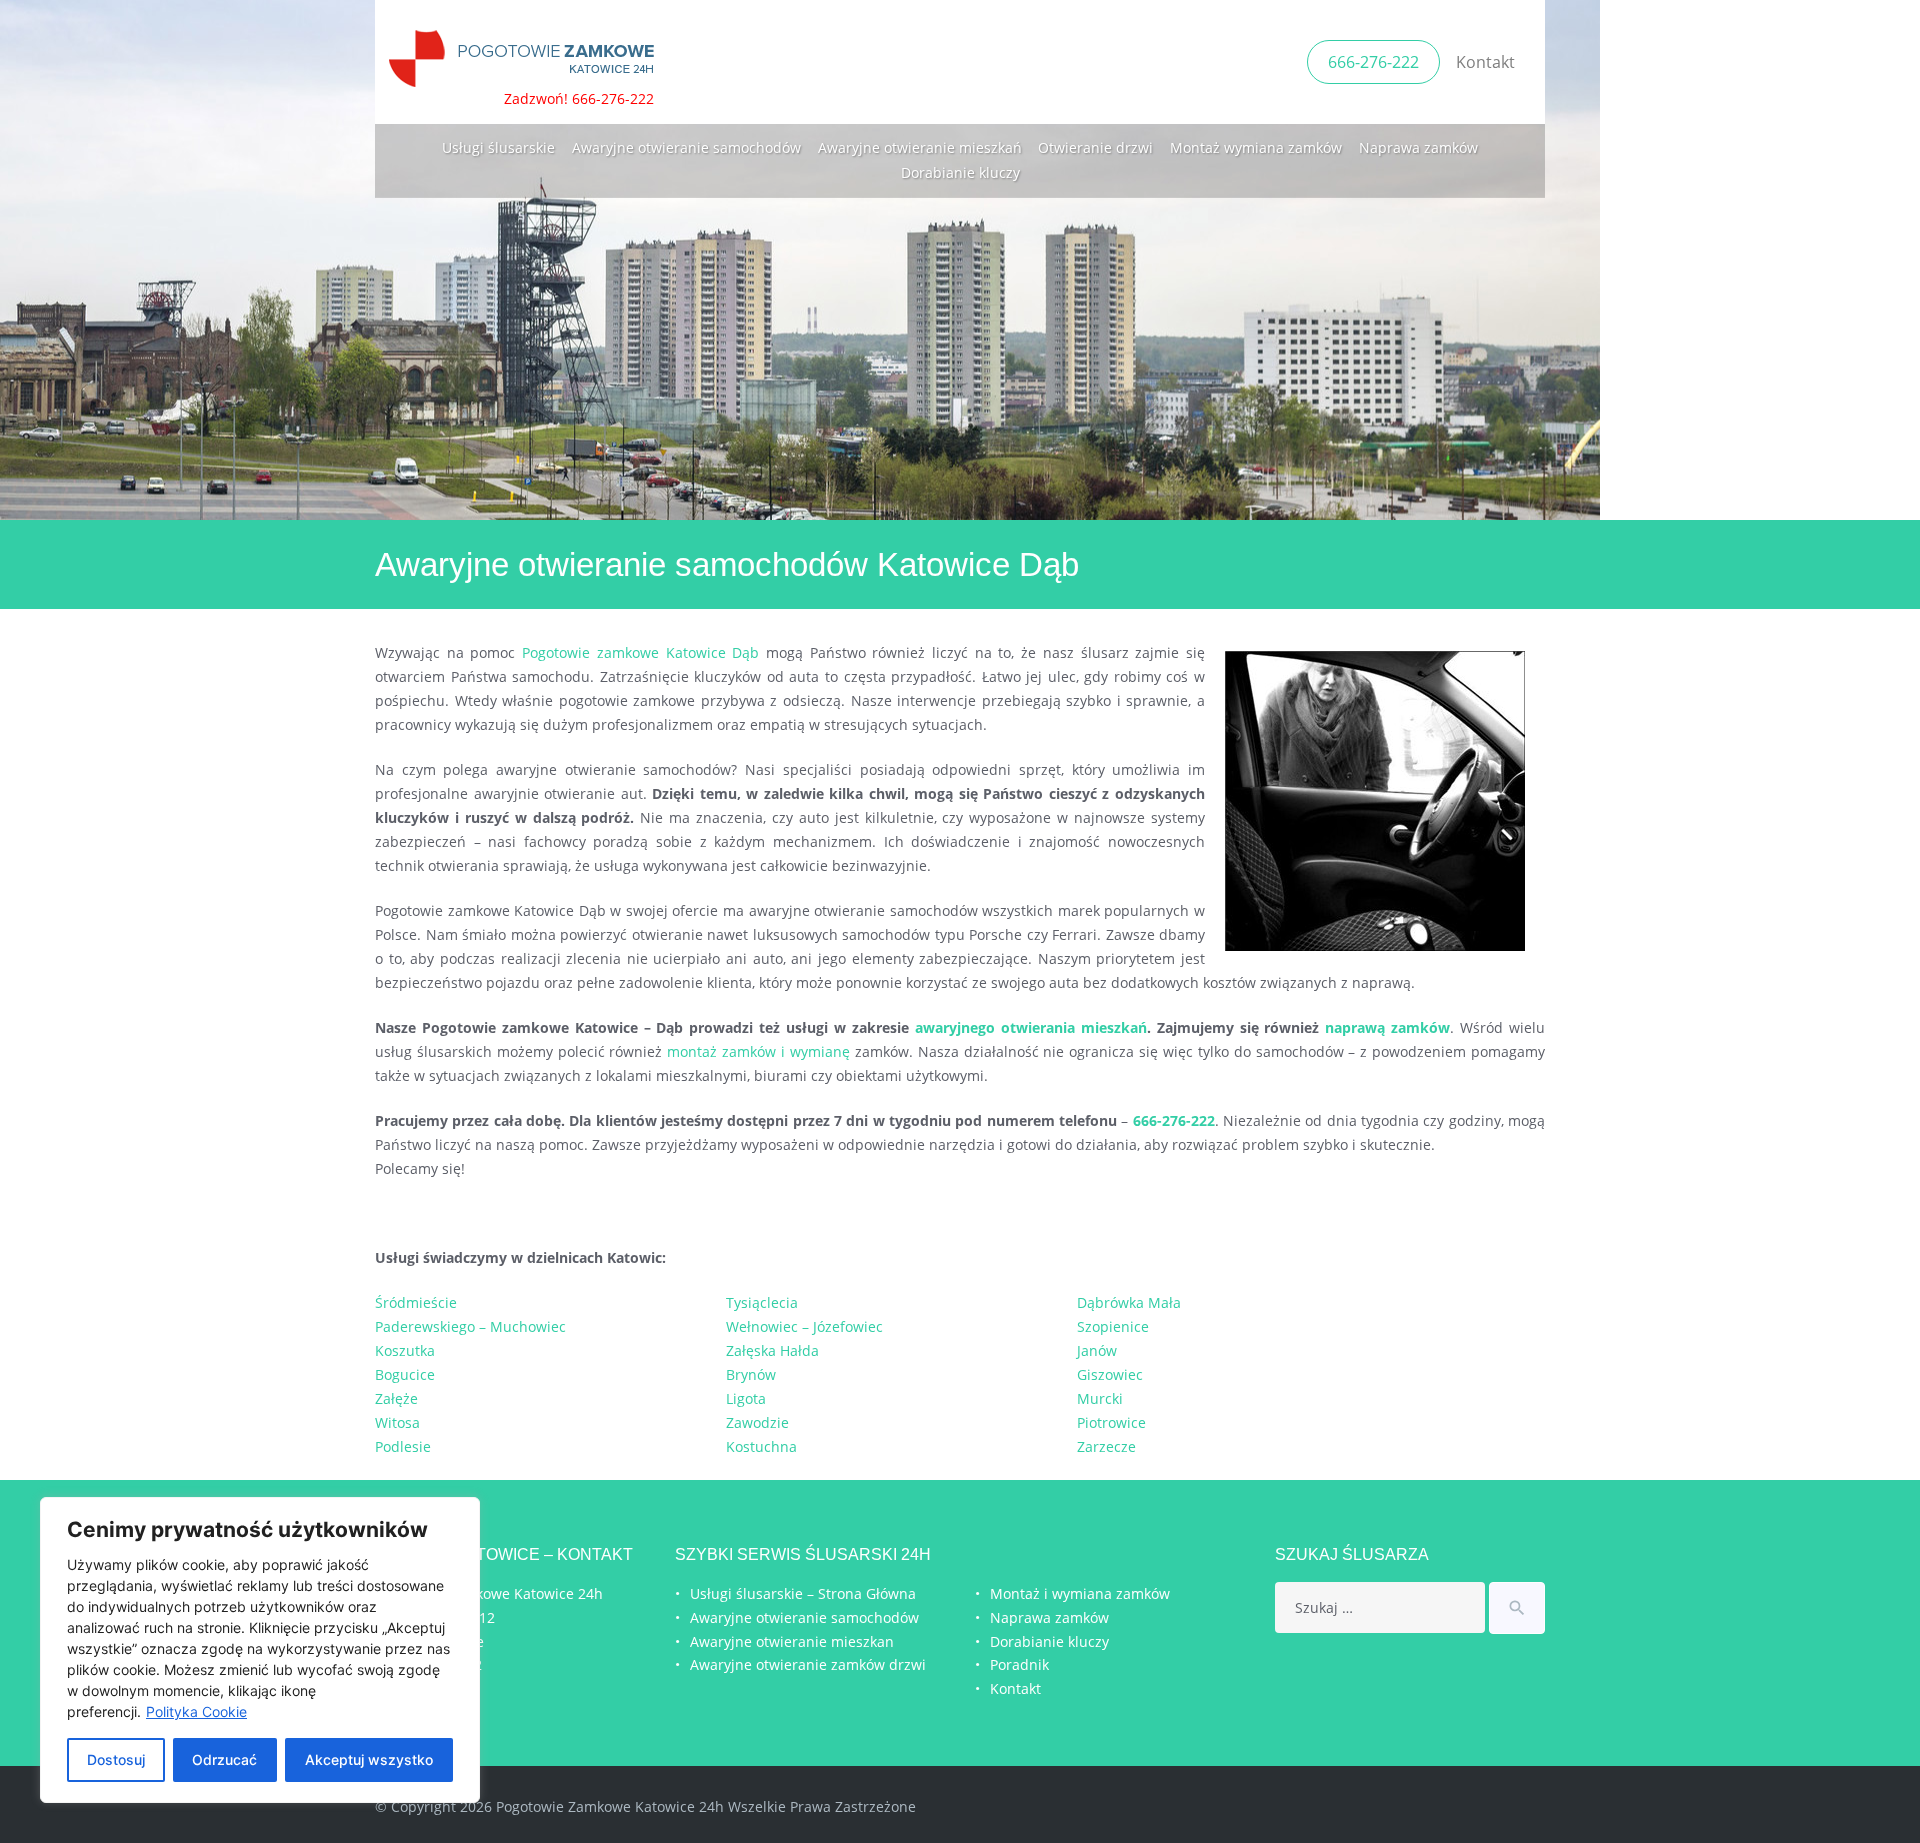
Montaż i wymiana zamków (1080, 1593)
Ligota (746, 1398)
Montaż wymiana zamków (1256, 147)
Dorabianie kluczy (960, 172)
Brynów (751, 1374)
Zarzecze (1106, 1446)
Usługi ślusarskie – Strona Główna (803, 1593)
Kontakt (1485, 62)
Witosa (397, 1422)
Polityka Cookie (196, 1711)
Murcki (1100, 1398)
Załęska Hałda (772, 1350)
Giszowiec (1110, 1374)
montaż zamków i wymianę (758, 1051)
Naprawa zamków (1418, 147)
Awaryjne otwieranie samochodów (686, 147)
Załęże (396, 1398)
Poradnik (1019, 1664)
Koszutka (405, 1350)
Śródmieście (416, 1302)
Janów (1097, 1350)
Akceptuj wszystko (369, 1759)
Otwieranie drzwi (1095, 147)
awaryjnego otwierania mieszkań (1031, 1027)
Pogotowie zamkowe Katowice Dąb (640, 652)
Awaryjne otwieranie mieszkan (792, 1641)
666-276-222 (1373, 62)
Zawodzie (757, 1422)
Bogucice (405, 1374)
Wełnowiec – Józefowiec (804, 1326)
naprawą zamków (1387, 1027)
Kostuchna (761, 1446)
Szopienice (1113, 1326)
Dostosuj (116, 1759)
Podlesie (403, 1446)
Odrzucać (224, 1759)
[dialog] (260, 1650)
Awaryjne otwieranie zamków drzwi (808, 1664)
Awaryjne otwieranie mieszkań (920, 147)
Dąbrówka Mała (1129, 1302)
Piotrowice (1111, 1422)
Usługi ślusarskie (498, 147)
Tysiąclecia (762, 1302)
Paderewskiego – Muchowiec (470, 1326)
